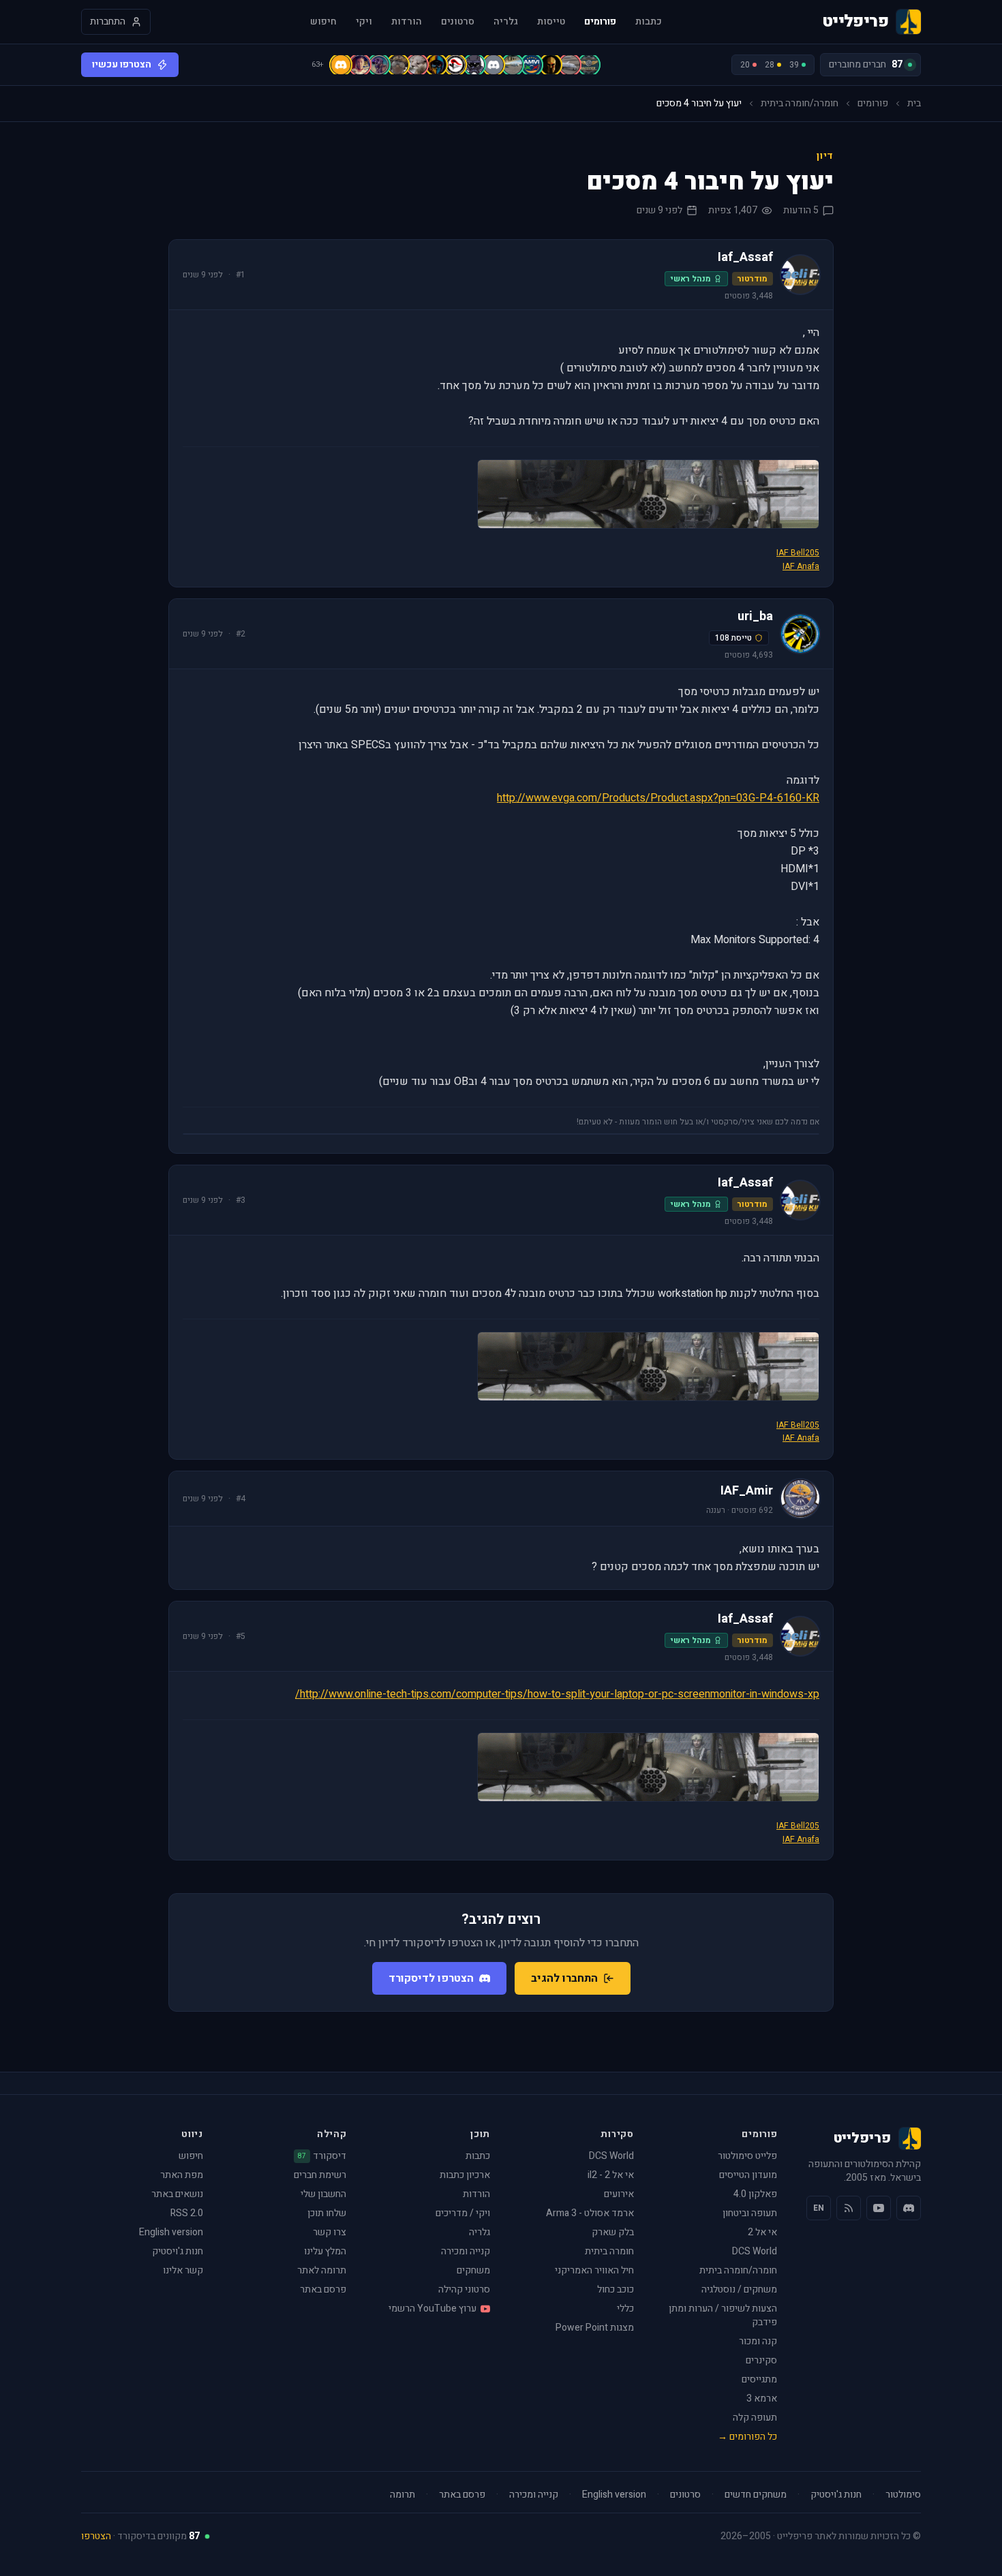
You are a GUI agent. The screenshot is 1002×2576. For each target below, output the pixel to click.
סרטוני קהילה (464, 2289)
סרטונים (458, 22)
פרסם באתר (323, 2289)
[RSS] (849, 2208)
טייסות (551, 22)
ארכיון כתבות (465, 2175)
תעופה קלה (755, 2418)
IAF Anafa (801, 566)
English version (171, 2232)
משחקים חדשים (756, 2495)
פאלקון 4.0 (755, 2194)
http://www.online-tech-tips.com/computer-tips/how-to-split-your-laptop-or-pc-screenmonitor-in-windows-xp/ (557, 1694)
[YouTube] (879, 2208)
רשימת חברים (320, 2175)
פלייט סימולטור (747, 2156)
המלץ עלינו (325, 2251)
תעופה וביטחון (750, 2213)
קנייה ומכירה (466, 2251)
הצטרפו (96, 2536)
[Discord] (909, 2208)
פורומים (600, 22)
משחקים (473, 2270)
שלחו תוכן (327, 2213)
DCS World (755, 2251)
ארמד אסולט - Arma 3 (590, 2213)
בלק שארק (613, 2232)
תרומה (403, 2495)
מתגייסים (759, 2379)
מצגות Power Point (595, 2328)
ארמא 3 (762, 2398)
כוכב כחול (616, 2289)
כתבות (649, 22)
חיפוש (323, 22)
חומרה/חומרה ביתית (800, 104)
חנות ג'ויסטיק (178, 2251)
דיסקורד (322, 2156)
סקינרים (761, 2360)
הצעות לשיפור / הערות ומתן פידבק (723, 2315)
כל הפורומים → (747, 2437)
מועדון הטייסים (748, 2175)
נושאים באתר (177, 2194)
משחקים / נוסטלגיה (739, 2289)
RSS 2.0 (187, 2213)
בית (914, 104)
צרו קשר (330, 2232)
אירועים (619, 2194)
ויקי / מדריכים (463, 2213)
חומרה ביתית (609, 2251)
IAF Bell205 (798, 553)
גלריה (506, 22)
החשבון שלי (323, 2194)
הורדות (407, 22)
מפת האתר (182, 2175)
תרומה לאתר (322, 2270)
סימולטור (903, 2495)
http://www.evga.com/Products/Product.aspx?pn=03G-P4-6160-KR (658, 798)
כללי (625, 2309)
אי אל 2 (762, 2232)
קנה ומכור (758, 2341)
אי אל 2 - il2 (611, 2175)
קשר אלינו (183, 2270)
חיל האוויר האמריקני (594, 2270)
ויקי (364, 22)
